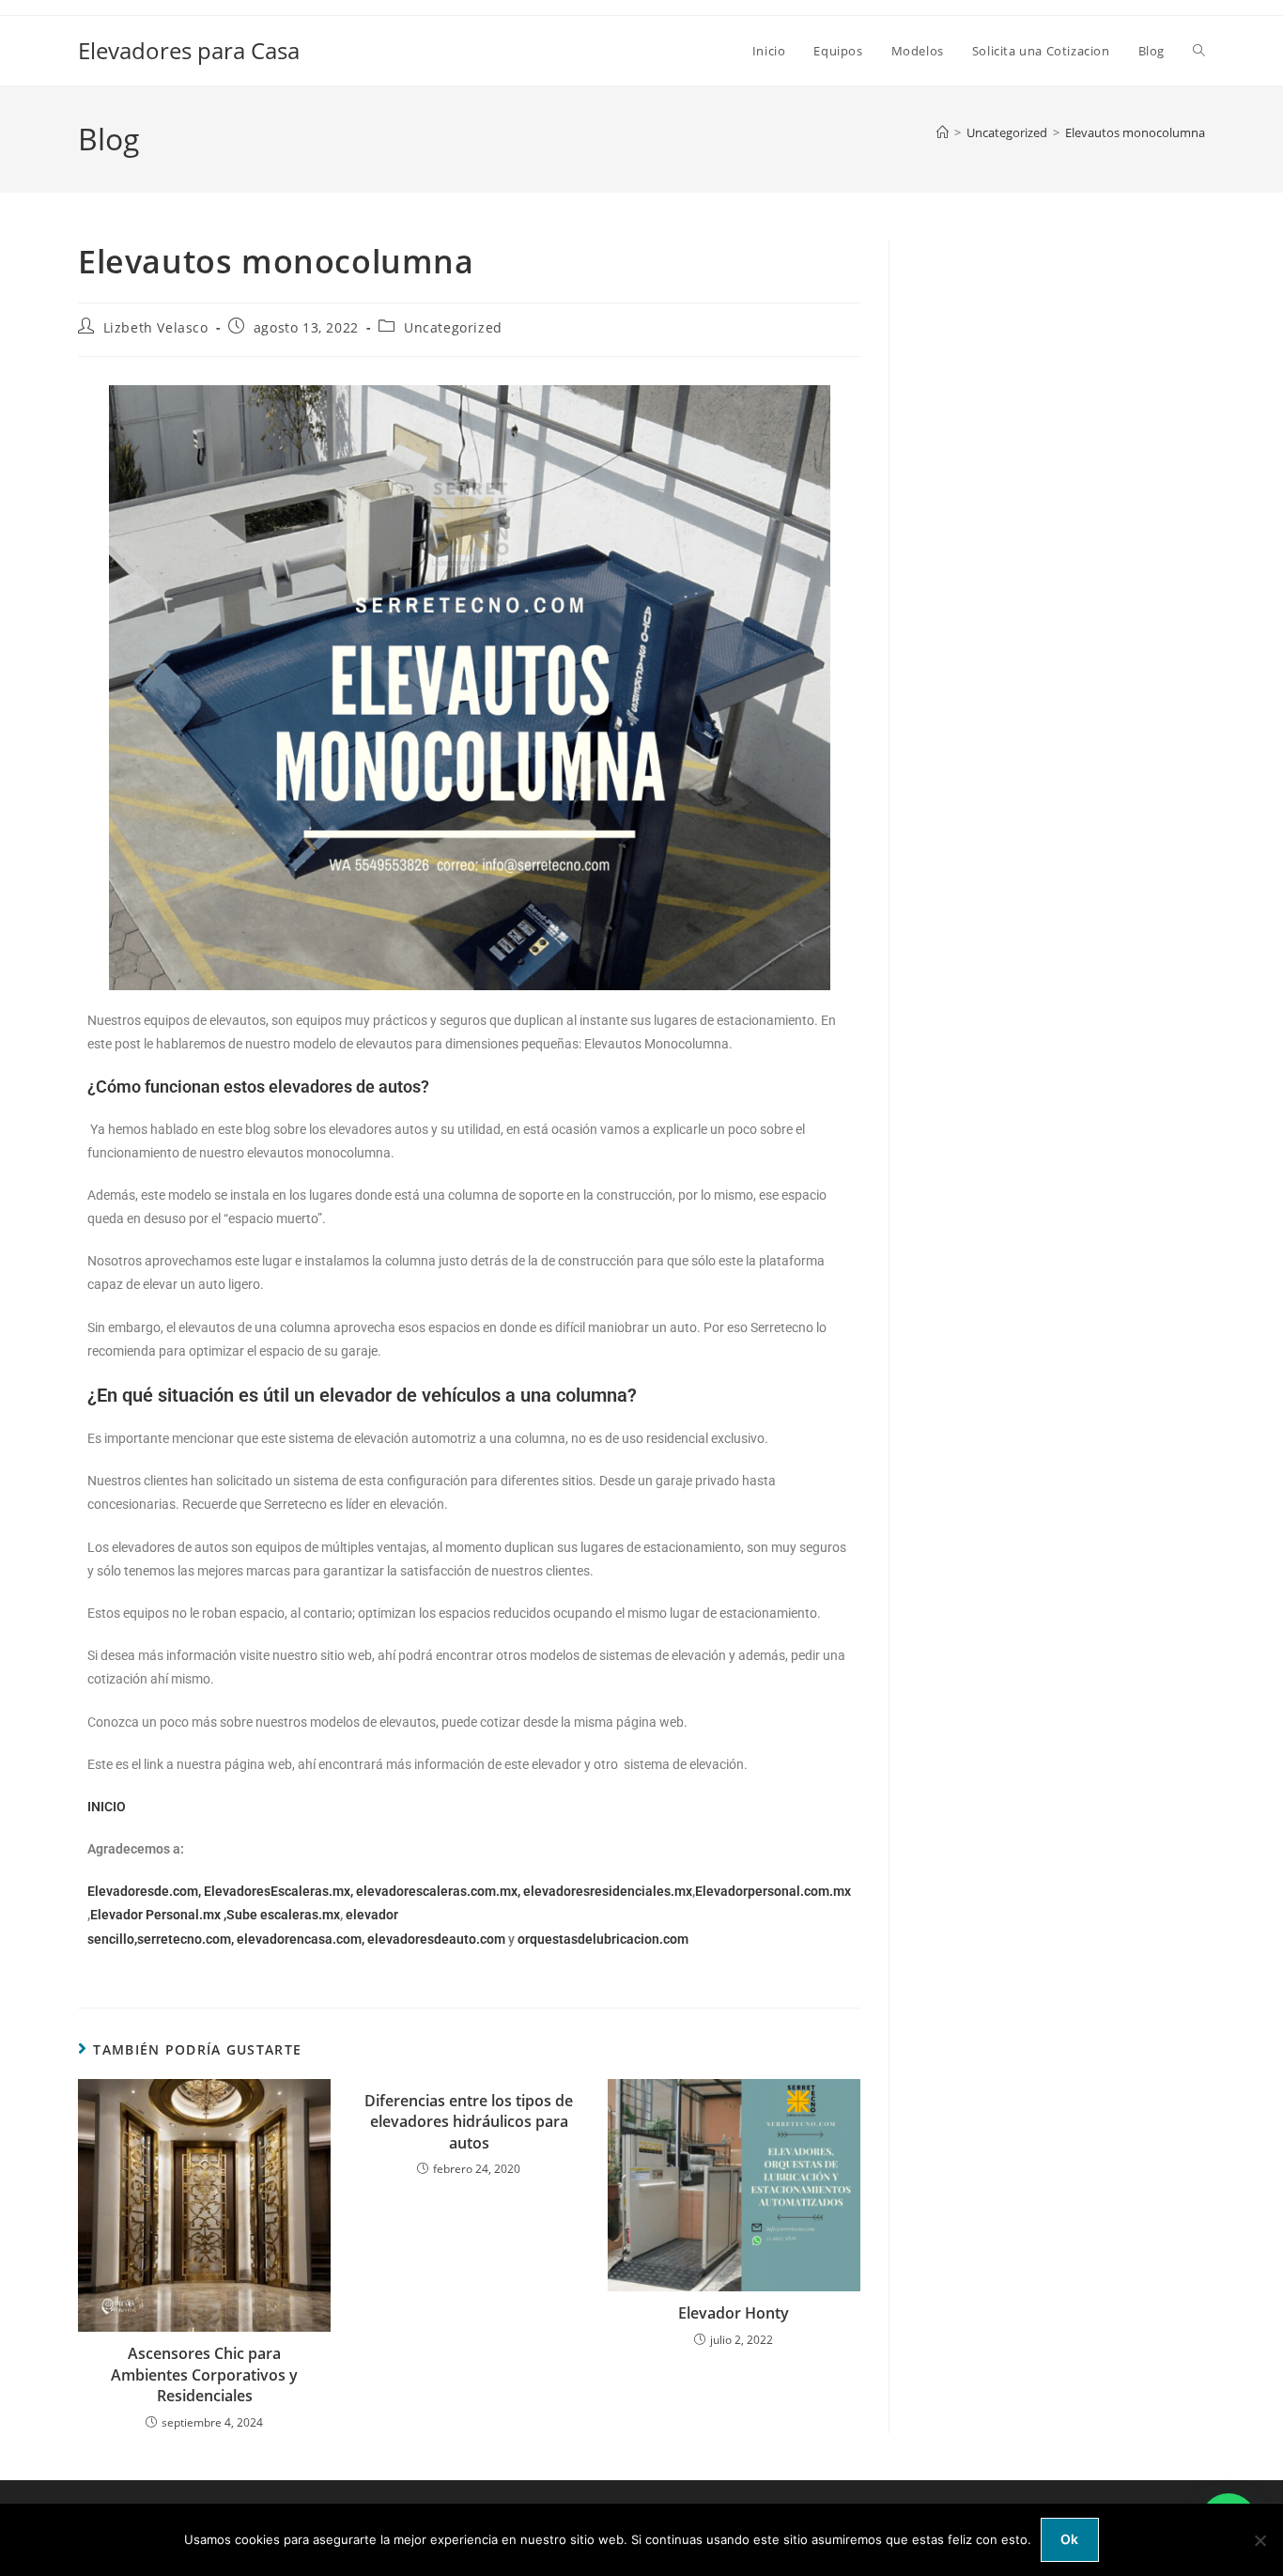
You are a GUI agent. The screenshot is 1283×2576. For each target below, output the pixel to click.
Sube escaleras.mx (283, 1915)
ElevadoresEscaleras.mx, (280, 1891)
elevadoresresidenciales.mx (608, 1891)
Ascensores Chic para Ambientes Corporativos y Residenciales (204, 2374)
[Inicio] (943, 132)
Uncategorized (453, 327)
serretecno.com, (185, 1939)
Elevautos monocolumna (1135, 132)
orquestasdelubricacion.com (603, 1939)
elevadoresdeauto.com (436, 1939)
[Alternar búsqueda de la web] (1199, 51)
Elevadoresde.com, (146, 1891)
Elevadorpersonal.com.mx (773, 1891)
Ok (1070, 2539)
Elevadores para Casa (189, 50)
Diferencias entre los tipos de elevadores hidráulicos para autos (469, 2122)
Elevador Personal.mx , (158, 1915)
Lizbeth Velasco (156, 327)
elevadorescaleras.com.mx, (440, 1891)
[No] (1260, 2540)
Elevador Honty (734, 2313)
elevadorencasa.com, (301, 1939)
